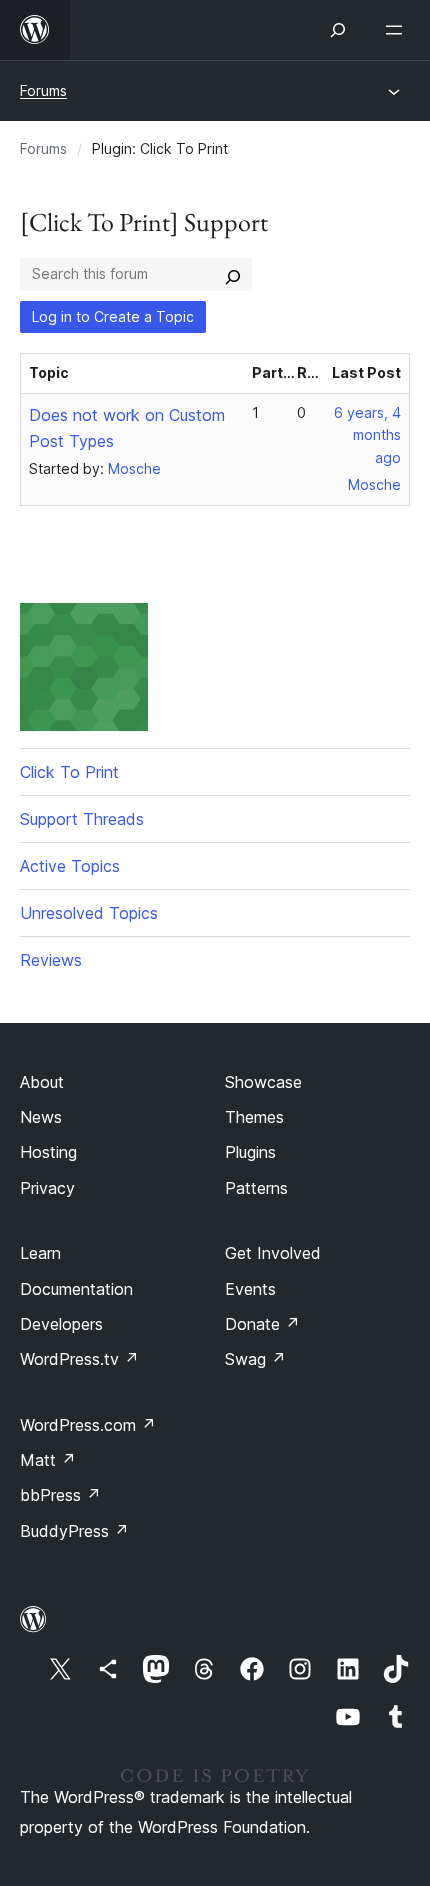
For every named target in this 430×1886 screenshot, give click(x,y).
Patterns (256, 1188)
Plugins (250, 1152)
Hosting (48, 1152)
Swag (255, 1359)
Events (250, 1289)
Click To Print (69, 772)
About (42, 1082)
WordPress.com (88, 1425)
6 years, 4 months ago (367, 435)
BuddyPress (74, 1531)
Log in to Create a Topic (113, 316)
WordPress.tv (79, 1359)
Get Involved (273, 1253)
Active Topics (70, 866)
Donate (262, 1324)
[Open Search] (338, 30)
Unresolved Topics (89, 913)
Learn (40, 1253)
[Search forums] (233, 274)
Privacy (47, 1188)
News (41, 1117)
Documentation (76, 1289)
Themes (254, 1117)
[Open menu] (398, 30)
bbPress (60, 1495)
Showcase (263, 1082)
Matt (48, 1460)
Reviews (51, 960)
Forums (43, 90)
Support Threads (82, 819)
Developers (61, 1324)
